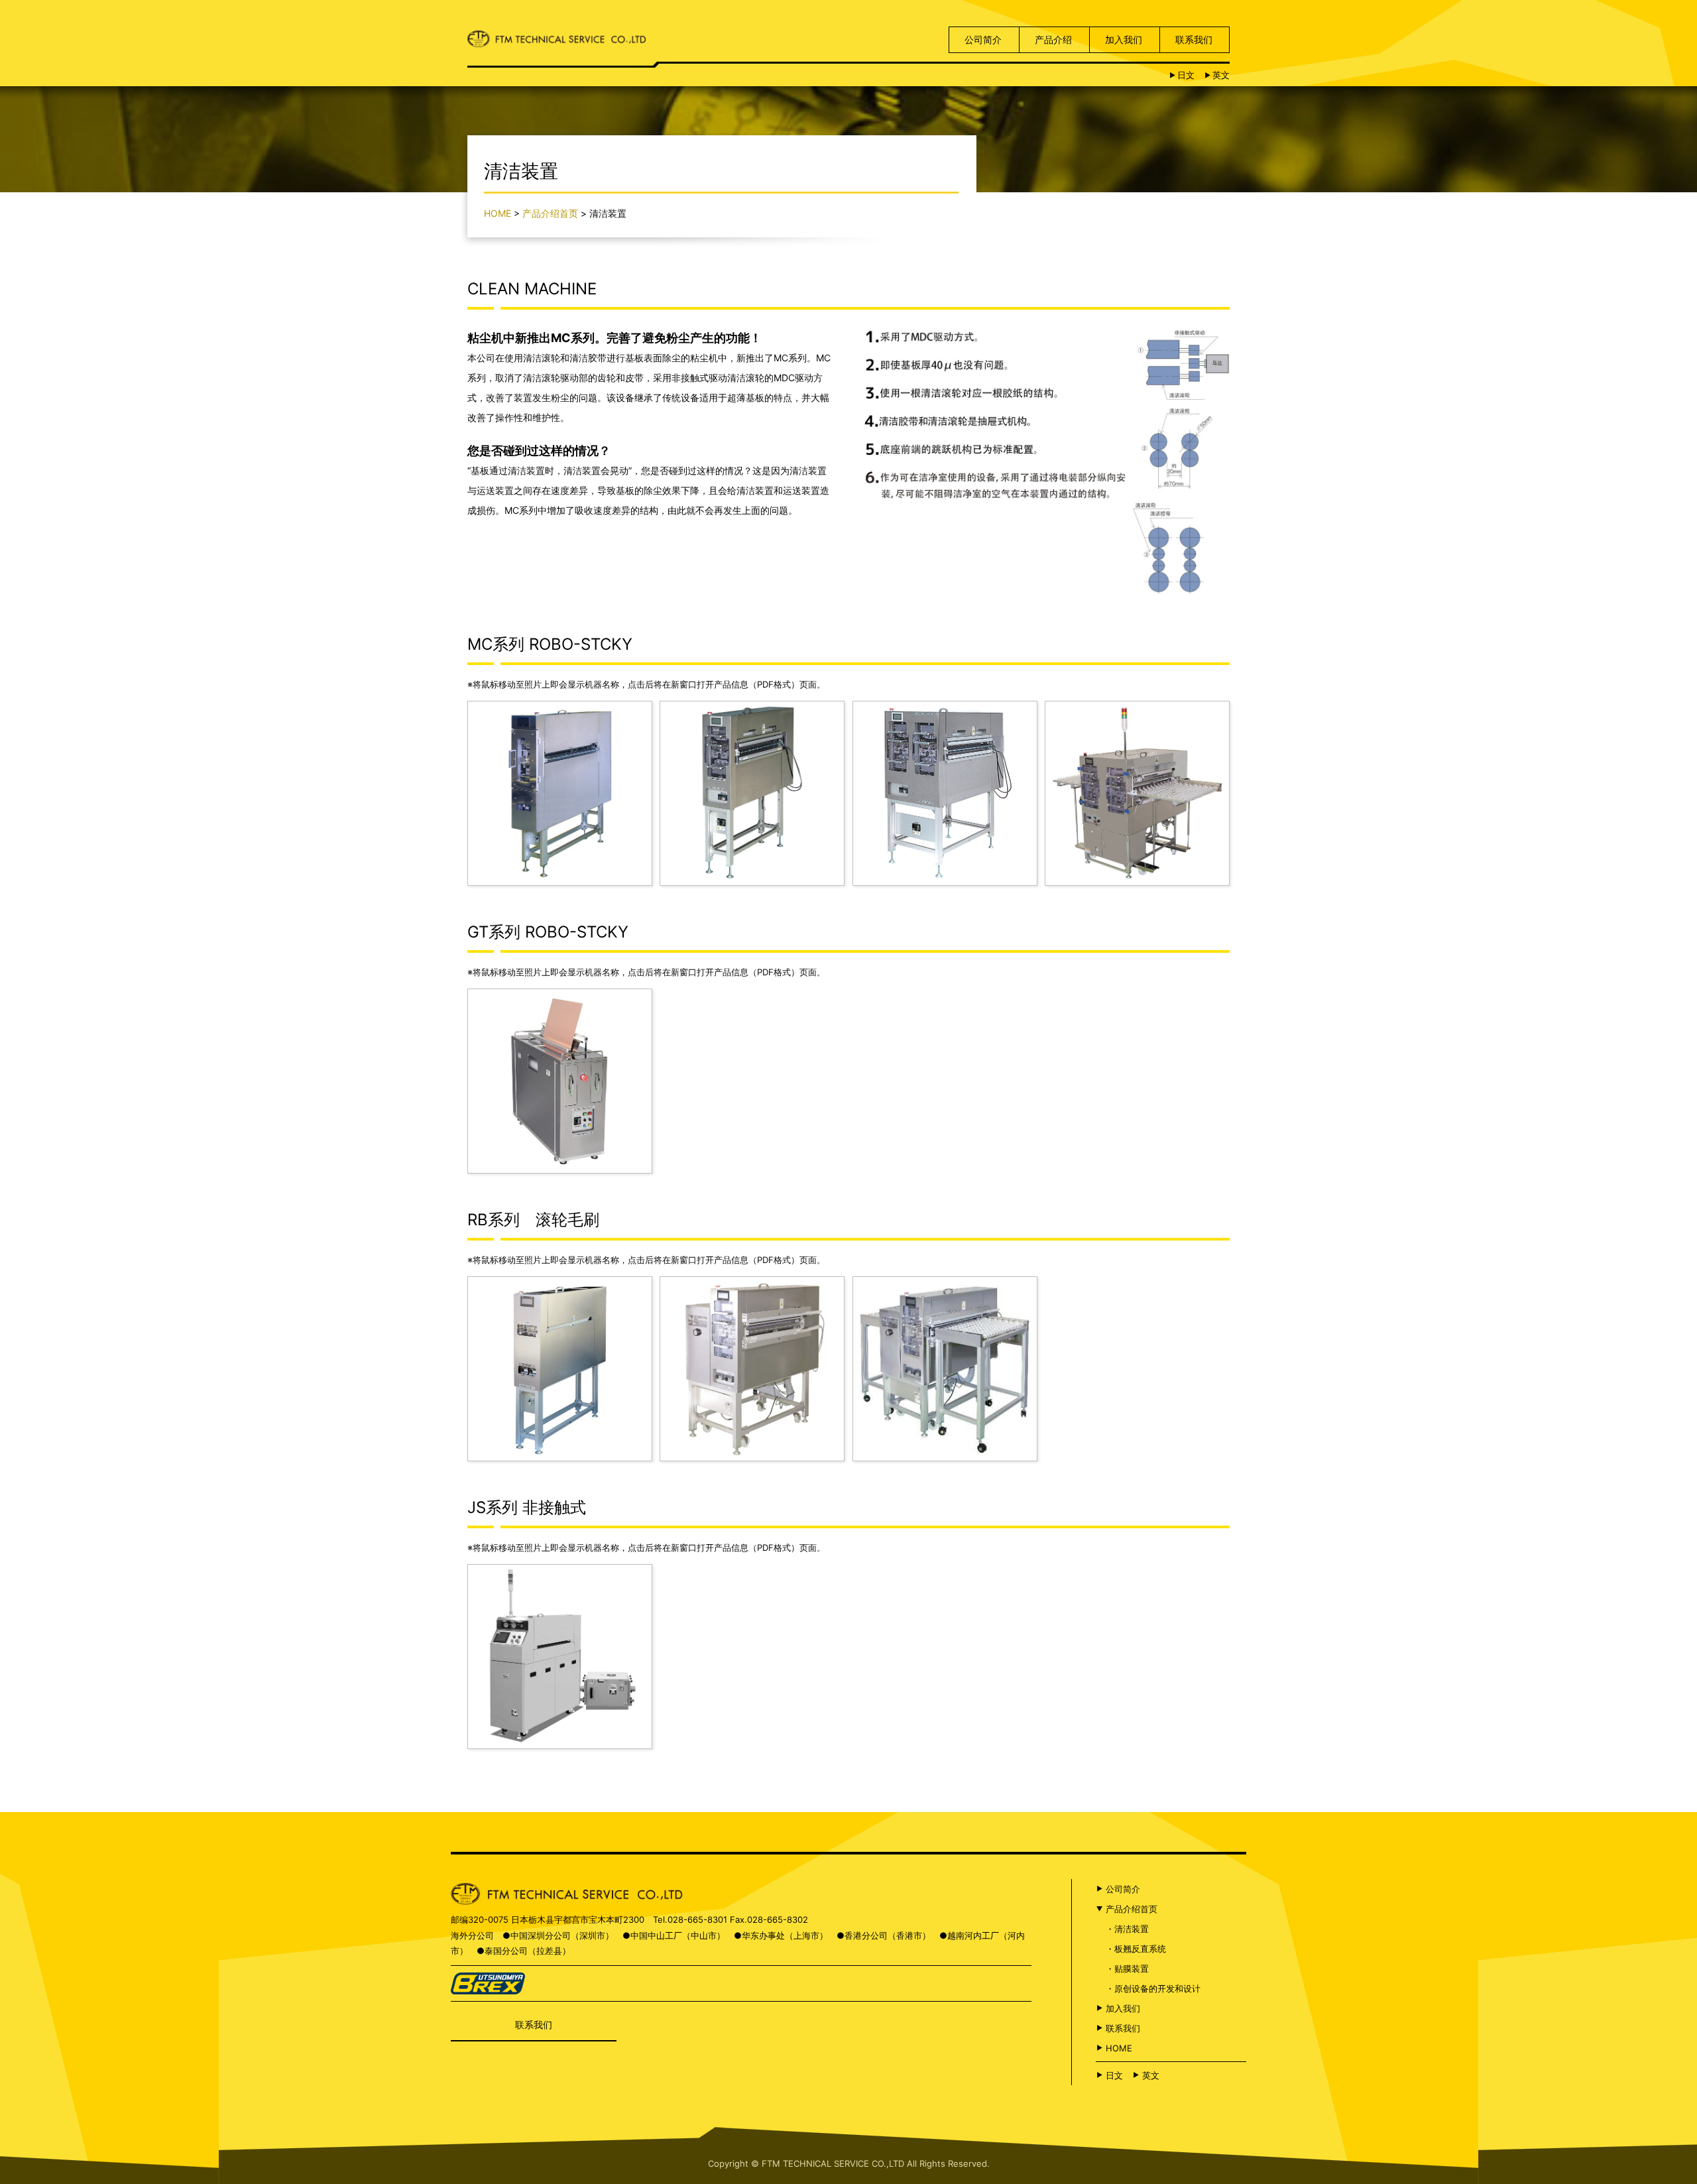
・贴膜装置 (1127, 1969)
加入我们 (1124, 39)
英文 (1221, 75)
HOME (497, 213)
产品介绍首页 (550, 213)
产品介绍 (1053, 39)
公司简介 (983, 39)
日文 (1186, 75)
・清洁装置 (1127, 1929)
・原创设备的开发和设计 (1153, 1988)
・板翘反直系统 (1136, 1949)
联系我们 (1194, 39)
